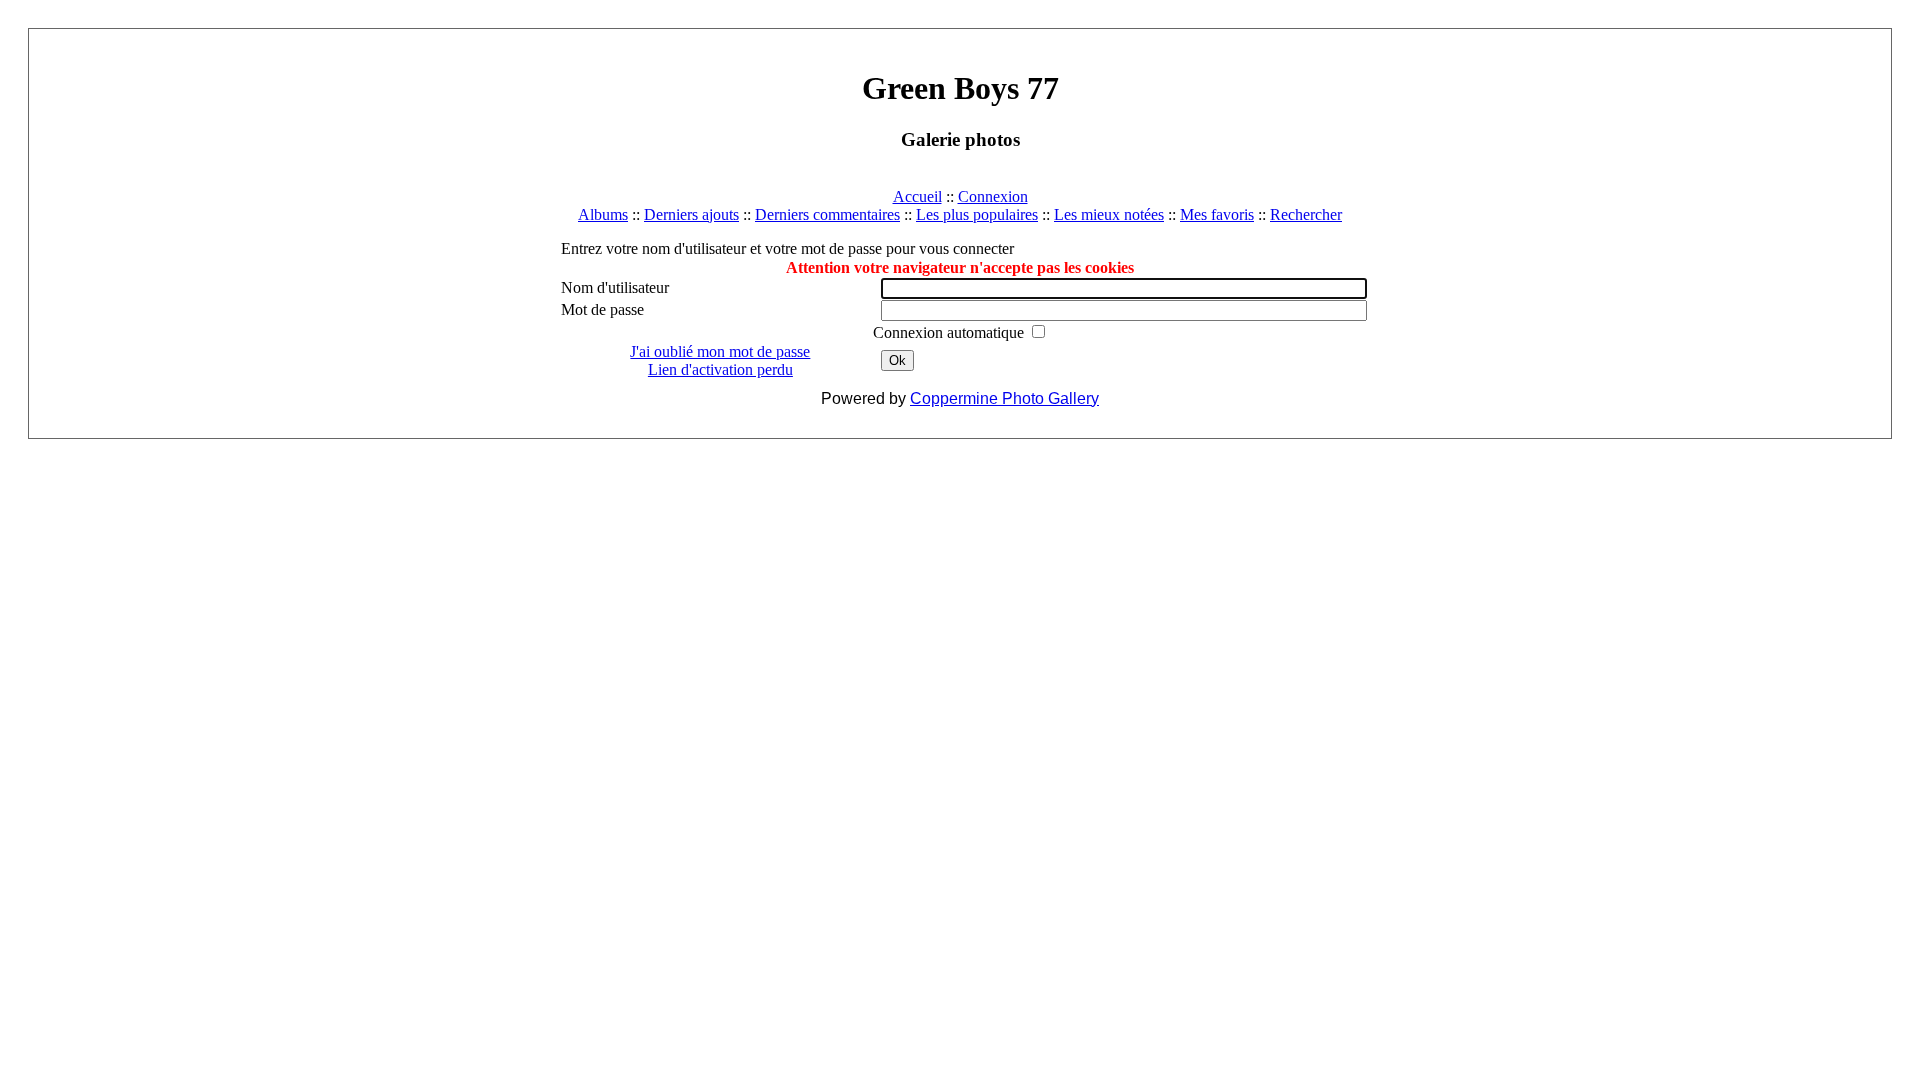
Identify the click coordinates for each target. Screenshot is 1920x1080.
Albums (603, 214)
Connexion (993, 196)
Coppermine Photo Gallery (1004, 398)
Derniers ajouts (691, 214)
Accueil (917, 196)
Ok (897, 360)
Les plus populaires (977, 214)
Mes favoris (1217, 214)
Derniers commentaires (827, 214)
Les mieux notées (1109, 214)
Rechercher (1306, 214)
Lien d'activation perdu (720, 369)
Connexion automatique (950, 332)
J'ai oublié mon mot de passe (720, 351)
